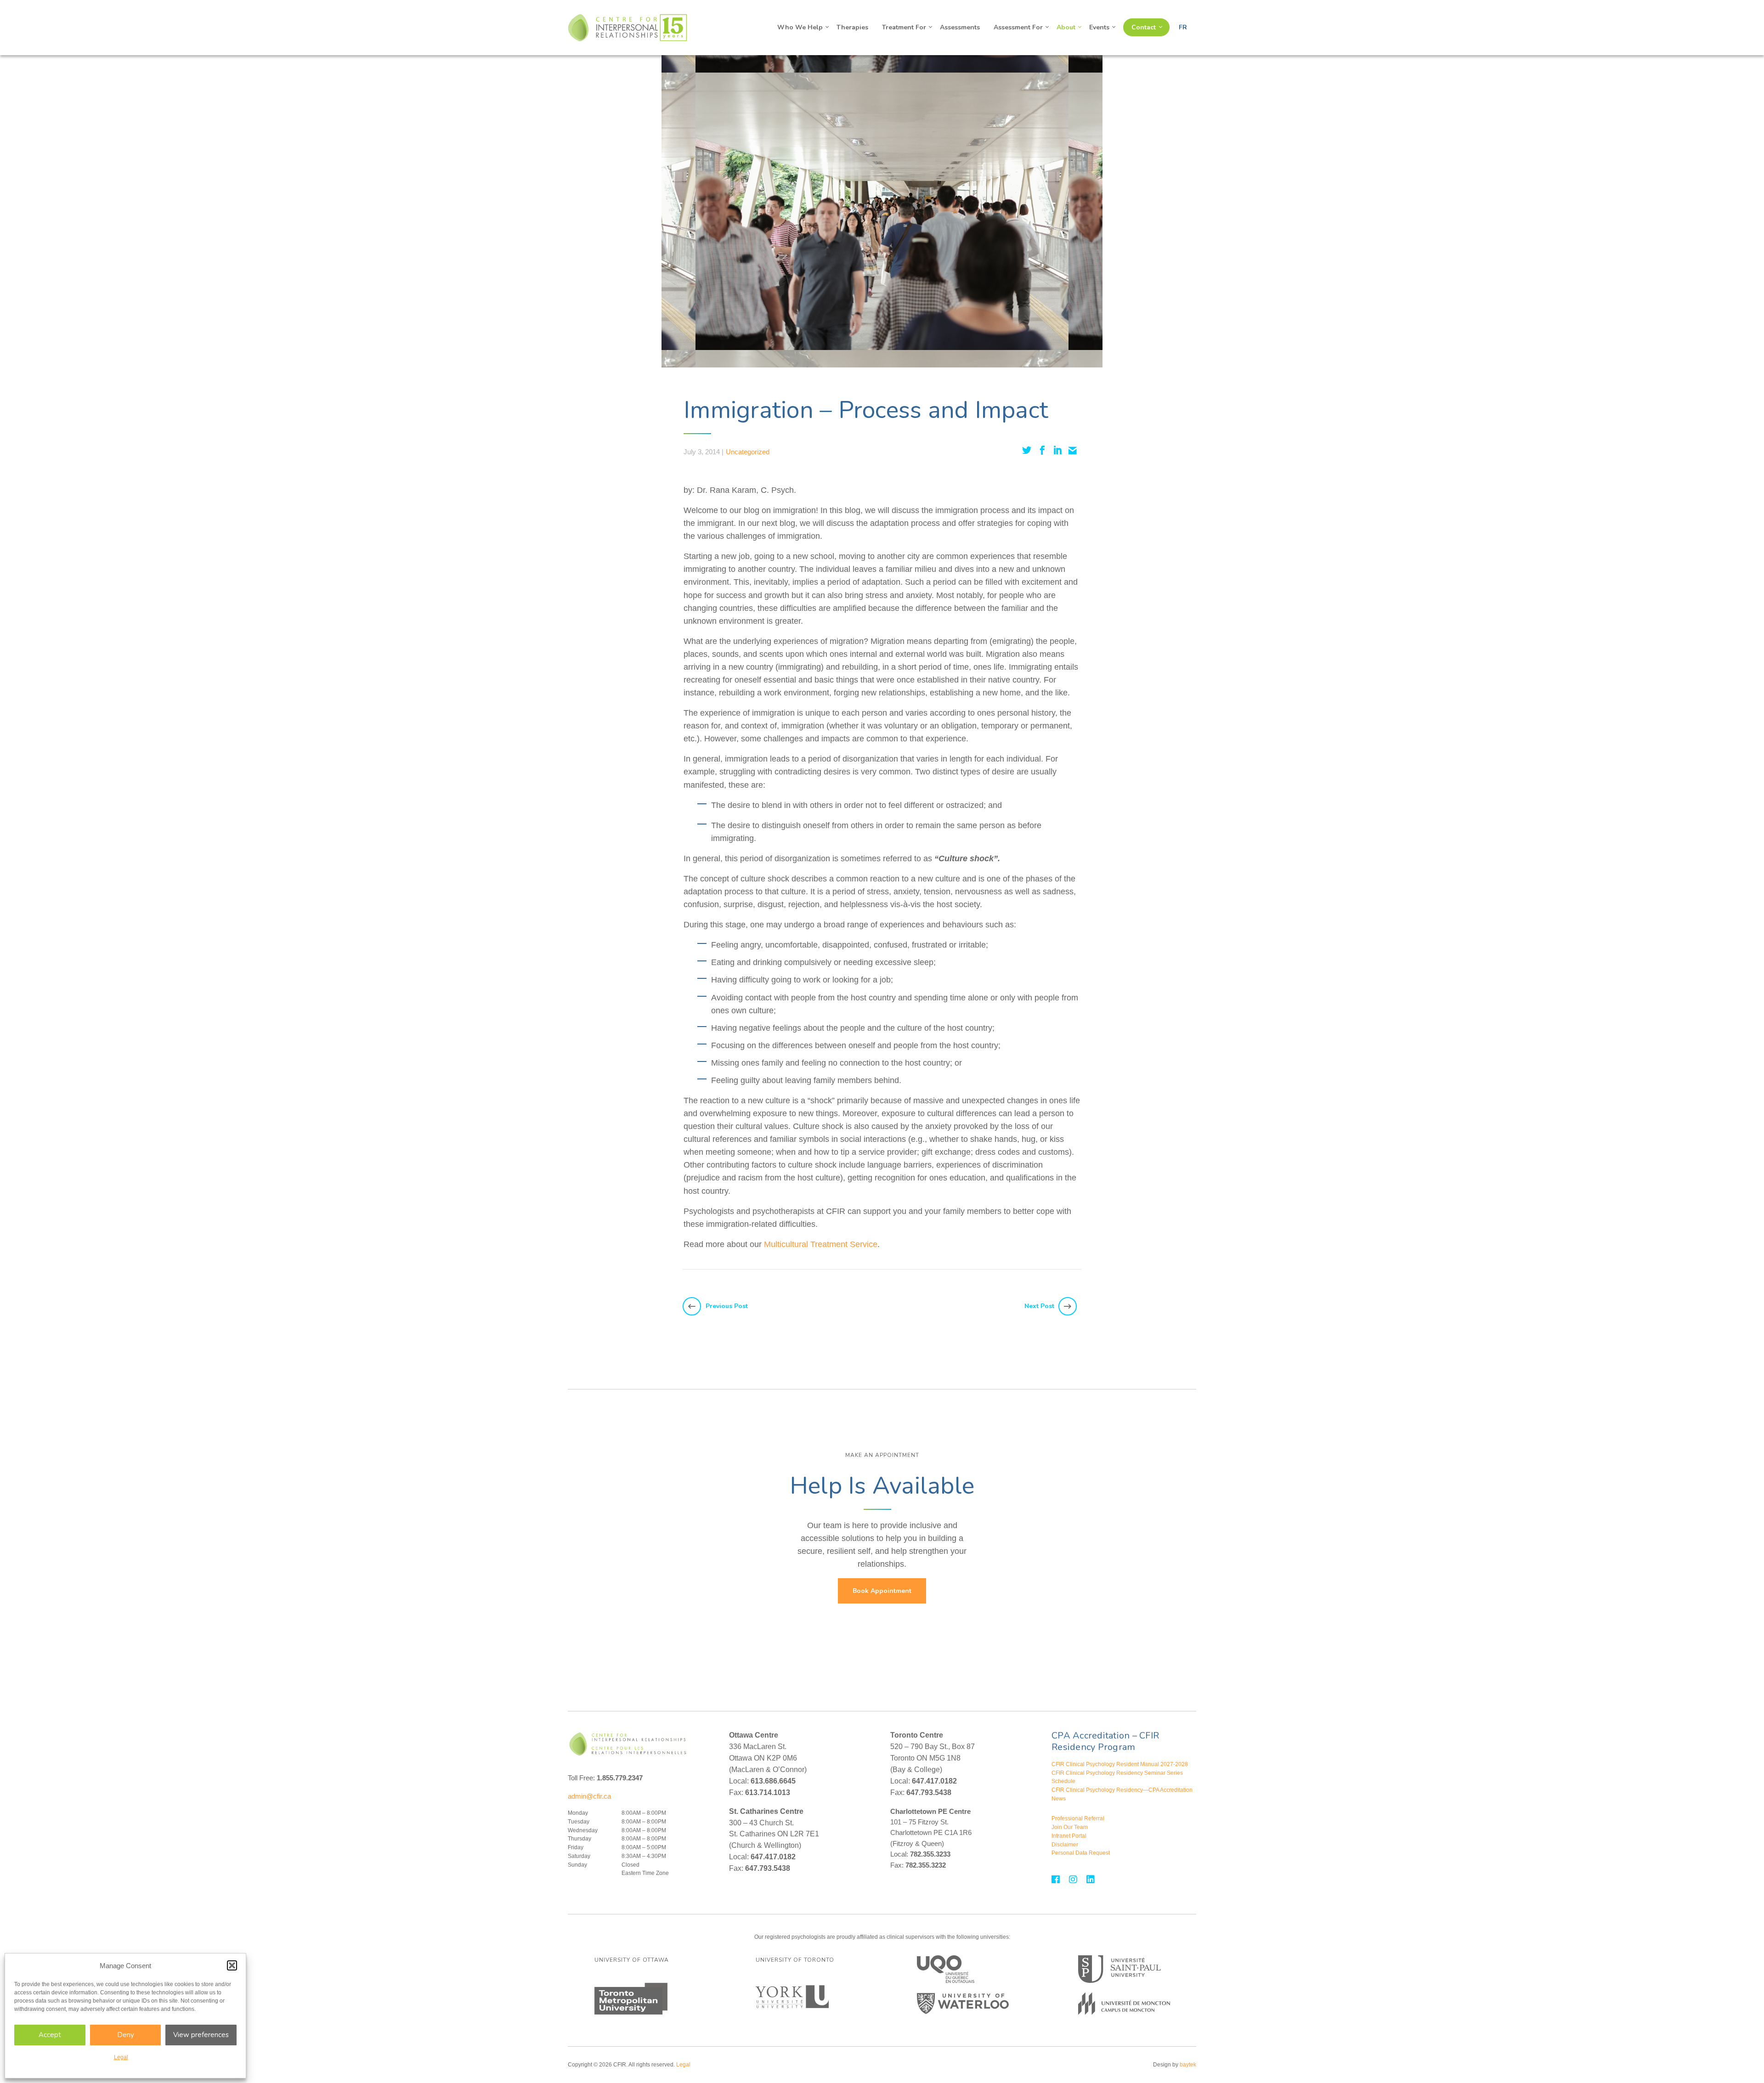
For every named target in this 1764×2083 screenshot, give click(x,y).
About (1066, 27)
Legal (121, 2057)
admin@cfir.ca (589, 1796)
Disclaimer (1065, 1845)
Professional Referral (1078, 1818)
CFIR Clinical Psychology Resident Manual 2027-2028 (1120, 1764)
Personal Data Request (1081, 1853)
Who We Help (800, 27)
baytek (1188, 2065)
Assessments (960, 27)
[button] (232, 1965)
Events (1099, 27)
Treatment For (904, 27)
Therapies (852, 27)
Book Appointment (882, 1591)
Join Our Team (1070, 1827)
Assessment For (1018, 27)
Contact (1144, 27)
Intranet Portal (1069, 1836)
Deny (126, 2035)
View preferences (201, 2035)
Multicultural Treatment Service (821, 1244)
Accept (50, 2035)
